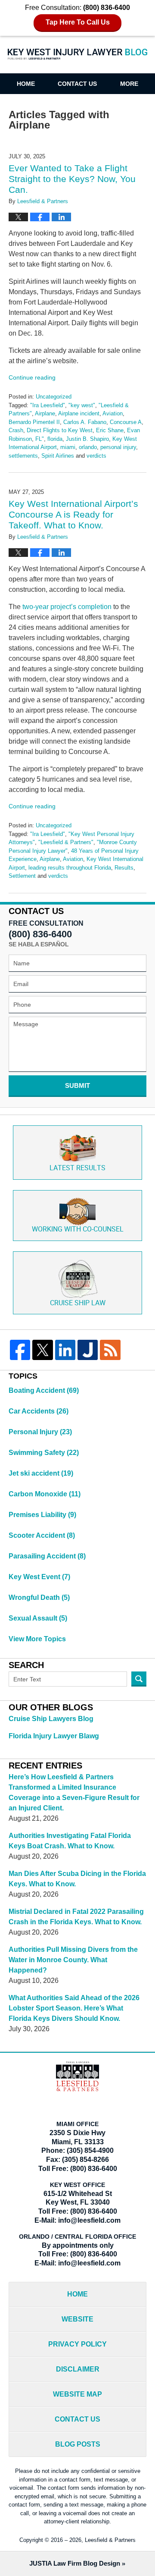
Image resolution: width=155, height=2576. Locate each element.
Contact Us (77, 84)
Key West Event (39, 1577)
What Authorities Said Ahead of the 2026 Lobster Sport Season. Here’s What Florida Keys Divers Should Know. (74, 2008)
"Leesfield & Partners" (66, 842)
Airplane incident (79, 413)
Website (77, 2319)
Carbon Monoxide (45, 1494)
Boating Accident (44, 1390)
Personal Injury (40, 1432)
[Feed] (110, 1350)
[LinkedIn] (65, 1350)
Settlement (22, 876)
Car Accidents (39, 1411)
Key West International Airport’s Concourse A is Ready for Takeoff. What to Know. (73, 514)
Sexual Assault (38, 1618)
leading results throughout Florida (70, 868)
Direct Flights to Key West (60, 430)
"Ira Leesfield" (48, 405)
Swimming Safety (44, 1453)
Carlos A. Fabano (85, 422)
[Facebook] (20, 1350)
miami (68, 447)
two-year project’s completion (67, 607)
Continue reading (32, 377)
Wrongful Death (39, 1597)
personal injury (118, 447)
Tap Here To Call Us (78, 22)
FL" (40, 439)
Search (139, 1679)
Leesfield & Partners (110, 2540)
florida (55, 439)
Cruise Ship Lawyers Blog (51, 1719)
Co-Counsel (78, 1230)
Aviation (113, 413)
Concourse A (126, 422)
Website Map (77, 2394)
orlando (88, 447)
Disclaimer (78, 2369)
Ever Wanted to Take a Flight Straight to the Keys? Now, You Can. (72, 179)
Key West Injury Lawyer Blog (77, 59)
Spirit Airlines (58, 456)
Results (124, 868)
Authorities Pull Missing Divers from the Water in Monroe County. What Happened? (73, 1960)
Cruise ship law (78, 1303)
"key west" (82, 405)
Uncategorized (54, 397)
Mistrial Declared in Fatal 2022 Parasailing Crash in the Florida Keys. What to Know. (76, 1917)
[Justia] (88, 1350)
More (129, 84)
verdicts (96, 456)
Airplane (45, 413)
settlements (23, 456)
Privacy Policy (77, 2344)
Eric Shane (110, 430)
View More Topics (37, 1639)
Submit (77, 1085)
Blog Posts (78, 2444)
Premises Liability (42, 1515)
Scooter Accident (42, 1535)
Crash (16, 430)
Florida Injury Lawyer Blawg (54, 1736)
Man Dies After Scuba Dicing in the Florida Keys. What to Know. (77, 1879)
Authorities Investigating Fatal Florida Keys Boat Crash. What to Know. (70, 1841)
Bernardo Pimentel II (34, 422)
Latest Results (77, 1168)
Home (26, 84)
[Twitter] (42, 1350)
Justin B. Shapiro (87, 439)
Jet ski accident (41, 1473)
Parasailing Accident (47, 1556)
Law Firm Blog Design (75, 2563)
